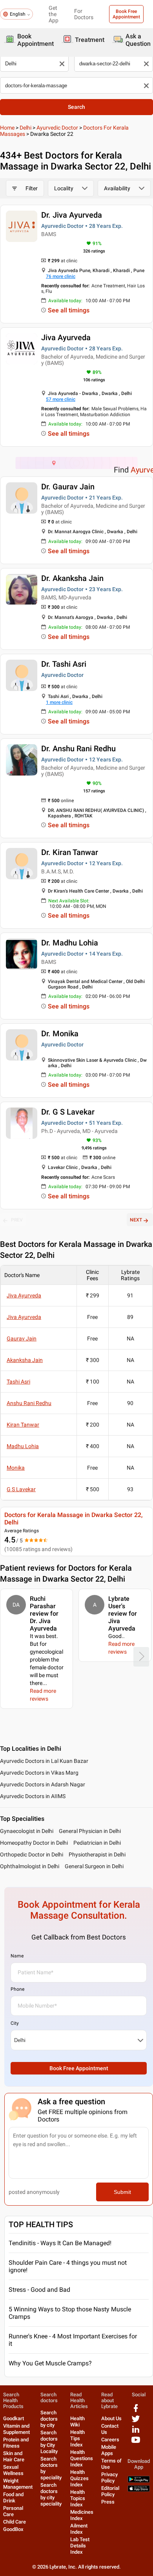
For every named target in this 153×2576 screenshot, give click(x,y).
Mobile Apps (109, 2450)
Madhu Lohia (23, 1446)
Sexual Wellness (13, 2470)
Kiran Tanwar (23, 1425)
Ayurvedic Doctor (57, 128)
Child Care (15, 2522)
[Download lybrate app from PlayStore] (139, 2481)
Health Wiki (77, 2422)
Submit (122, 2192)
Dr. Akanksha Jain (72, 578)
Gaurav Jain (22, 1339)
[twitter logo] (136, 2422)
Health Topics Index (78, 2498)
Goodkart (14, 2418)
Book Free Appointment (126, 14)
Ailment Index (79, 2529)
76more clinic (61, 276)
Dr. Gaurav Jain (68, 487)
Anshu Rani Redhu (29, 1403)
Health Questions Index (82, 2458)
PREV (17, 1220)
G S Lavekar (21, 1489)
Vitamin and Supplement (16, 2429)
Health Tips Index (77, 2438)
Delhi (25, 128)
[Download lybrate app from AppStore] (139, 2490)
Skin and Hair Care (14, 2456)
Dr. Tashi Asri (64, 664)
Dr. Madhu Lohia (70, 943)
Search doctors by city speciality (51, 2494)
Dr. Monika (60, 1034)
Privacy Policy (109, 2478)
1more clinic (59, 702)
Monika (16, 1468)
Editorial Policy (110, 2491)
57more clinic (61, 399)
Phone (17, 1989)
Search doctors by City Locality (49, 2442)
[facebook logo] (136, 2411)
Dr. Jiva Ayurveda (72, 215)
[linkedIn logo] (136, 2432)
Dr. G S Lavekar (68, 1112)
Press (108, 2502)
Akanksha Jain (25, 1360)
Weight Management (18, 2484)
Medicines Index (82, 2515)
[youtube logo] (136, 2443)
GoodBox (13, 2529)
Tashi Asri (18, 1382)
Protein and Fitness (16, 2443)
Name (17, 1956)
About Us (111, 2418)
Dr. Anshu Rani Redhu (78, 749)
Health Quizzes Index (79, 2478)
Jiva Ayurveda (66, 337)
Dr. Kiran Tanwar (70, 852)
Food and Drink (13, 2498)
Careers (110, 2440)
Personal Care (13, 2511)
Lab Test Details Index (80, 2546)
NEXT (136, 1220)
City (15, 2023)
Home (7, 128)
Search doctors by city (49, 2419)
